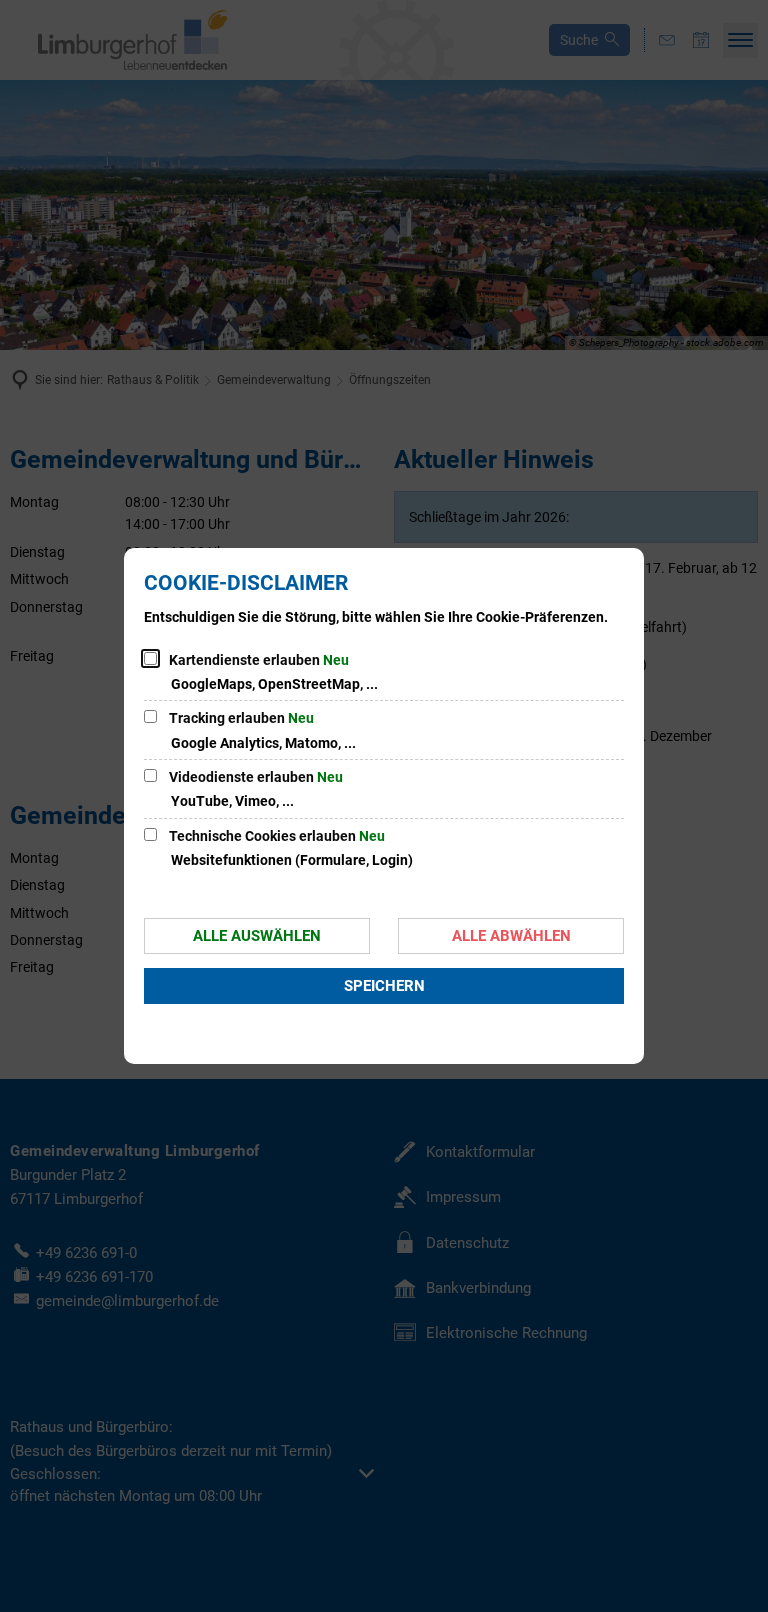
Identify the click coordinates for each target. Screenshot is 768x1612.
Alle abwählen (511, 936)
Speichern (384, 986)
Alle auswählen (257, 936)
